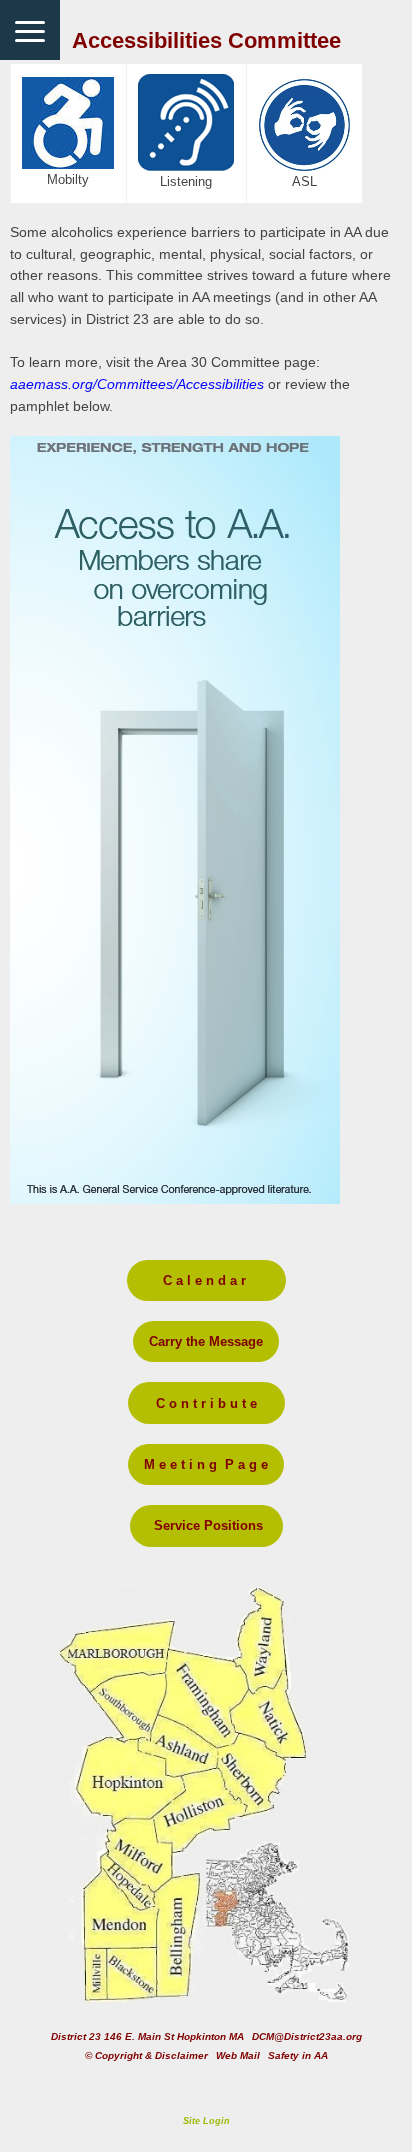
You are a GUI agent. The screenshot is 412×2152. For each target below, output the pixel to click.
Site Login (206, 2121)
